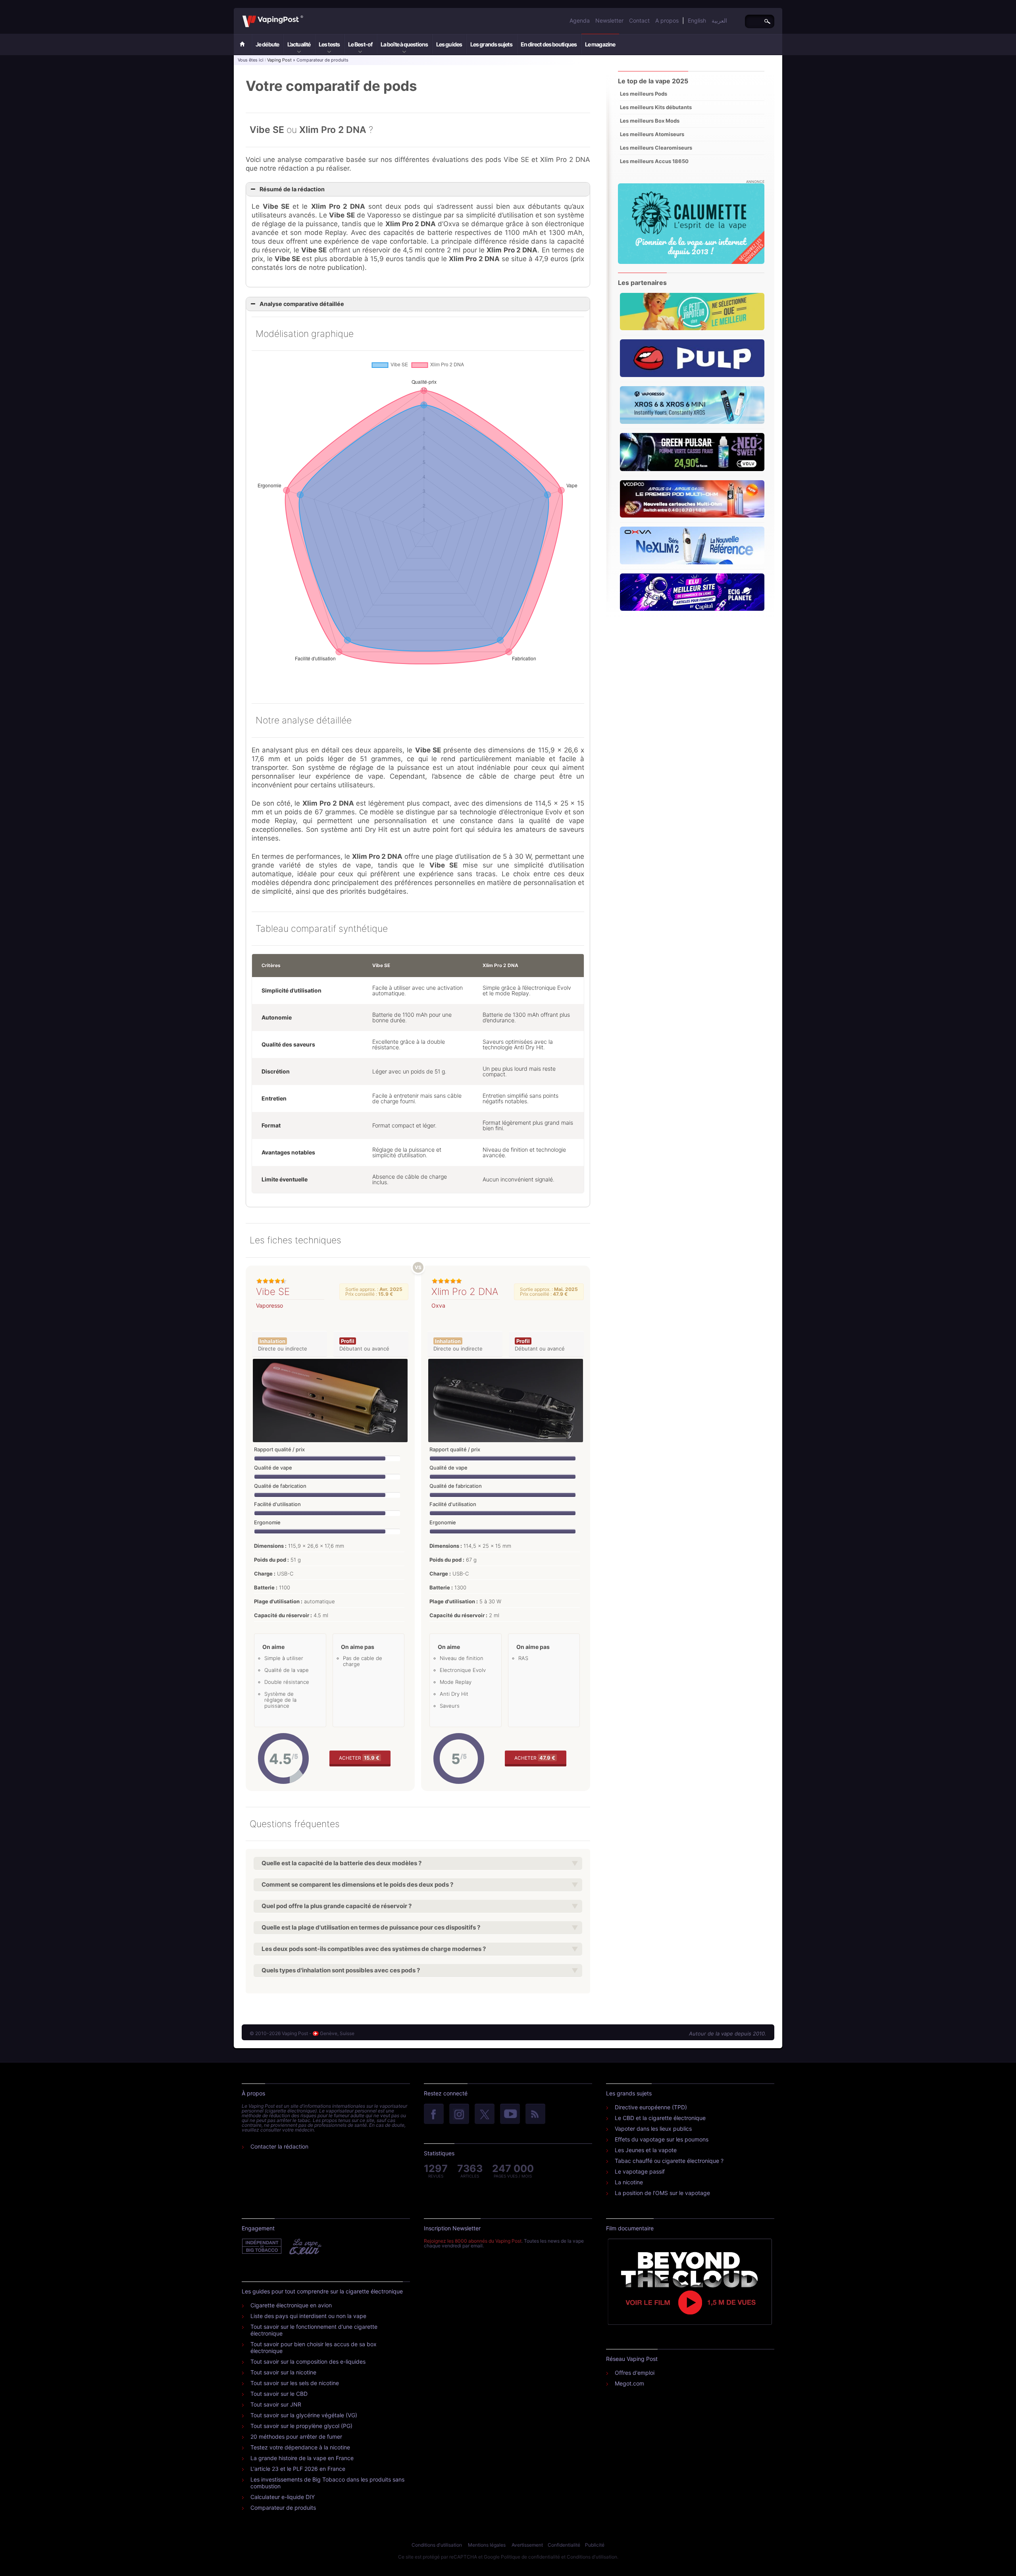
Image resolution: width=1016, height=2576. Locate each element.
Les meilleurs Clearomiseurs (656, 148)
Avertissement (527, 2545)
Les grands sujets (491, 44)
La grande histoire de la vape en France (302, 2458)
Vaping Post (305, 15)
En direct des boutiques (549, 44)
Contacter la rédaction (279, 2146)
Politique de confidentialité (530, 2557)
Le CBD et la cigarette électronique (660, 2118)
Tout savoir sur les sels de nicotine (295, 2383)
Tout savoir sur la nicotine (283, 2372)
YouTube (510, 2114)
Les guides (449, 44)
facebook (434, 2114)
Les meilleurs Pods (644, 94)
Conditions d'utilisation (437, 2545)
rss (535, 2114)
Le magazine (600, 44)
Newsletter (609, 20)
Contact (639, 20)
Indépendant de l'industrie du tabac (262, 2247)
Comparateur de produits (283, 2508)
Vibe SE (273, 1292)
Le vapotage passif (640, 2171)
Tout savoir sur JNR (276, 2404)
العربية (719, 20)
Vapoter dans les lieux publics (653, 2129)
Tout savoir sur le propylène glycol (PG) (301, 2426)
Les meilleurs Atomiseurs (652, 134)
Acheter (359, 1758)
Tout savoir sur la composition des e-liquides (308, 2361)
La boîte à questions (404, 44)
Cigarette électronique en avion (291, 2305)
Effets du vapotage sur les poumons (662, 2139)
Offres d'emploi (635, 2373)
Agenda (580, 20)
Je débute (267, 44)
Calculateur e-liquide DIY (283, 2497)
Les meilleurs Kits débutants (656, 107)
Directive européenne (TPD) (651, 2107)
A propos (667, 20)
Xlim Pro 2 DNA (465, 1292)
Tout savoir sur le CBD (279, 2394)
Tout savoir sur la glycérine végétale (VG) (304, 2415)
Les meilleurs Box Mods (650, 121)
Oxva (438, 1305)
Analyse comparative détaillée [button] (302, 304)
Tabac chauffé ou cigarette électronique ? (669, 2161)
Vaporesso (269, 1305)
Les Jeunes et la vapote (646, 2150)
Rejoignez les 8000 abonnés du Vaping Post (473, 2241)
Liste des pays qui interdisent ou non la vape (308, 2316)
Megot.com (629, 2383)
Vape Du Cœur (305, 2247)
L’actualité (299, 44)
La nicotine (629, 2182)
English (697, 20)
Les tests (329, 44)
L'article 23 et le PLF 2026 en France (298, 2469)
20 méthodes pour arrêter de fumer (296, 2437)
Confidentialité (564, 2545)
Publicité (595, 2545)
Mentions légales (487, 2545)
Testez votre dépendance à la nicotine (300, 2447)
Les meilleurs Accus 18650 (654, 161)
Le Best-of (360, 44)
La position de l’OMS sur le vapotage (662, 2193)
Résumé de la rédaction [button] (292, 189)
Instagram (459, 2114)
